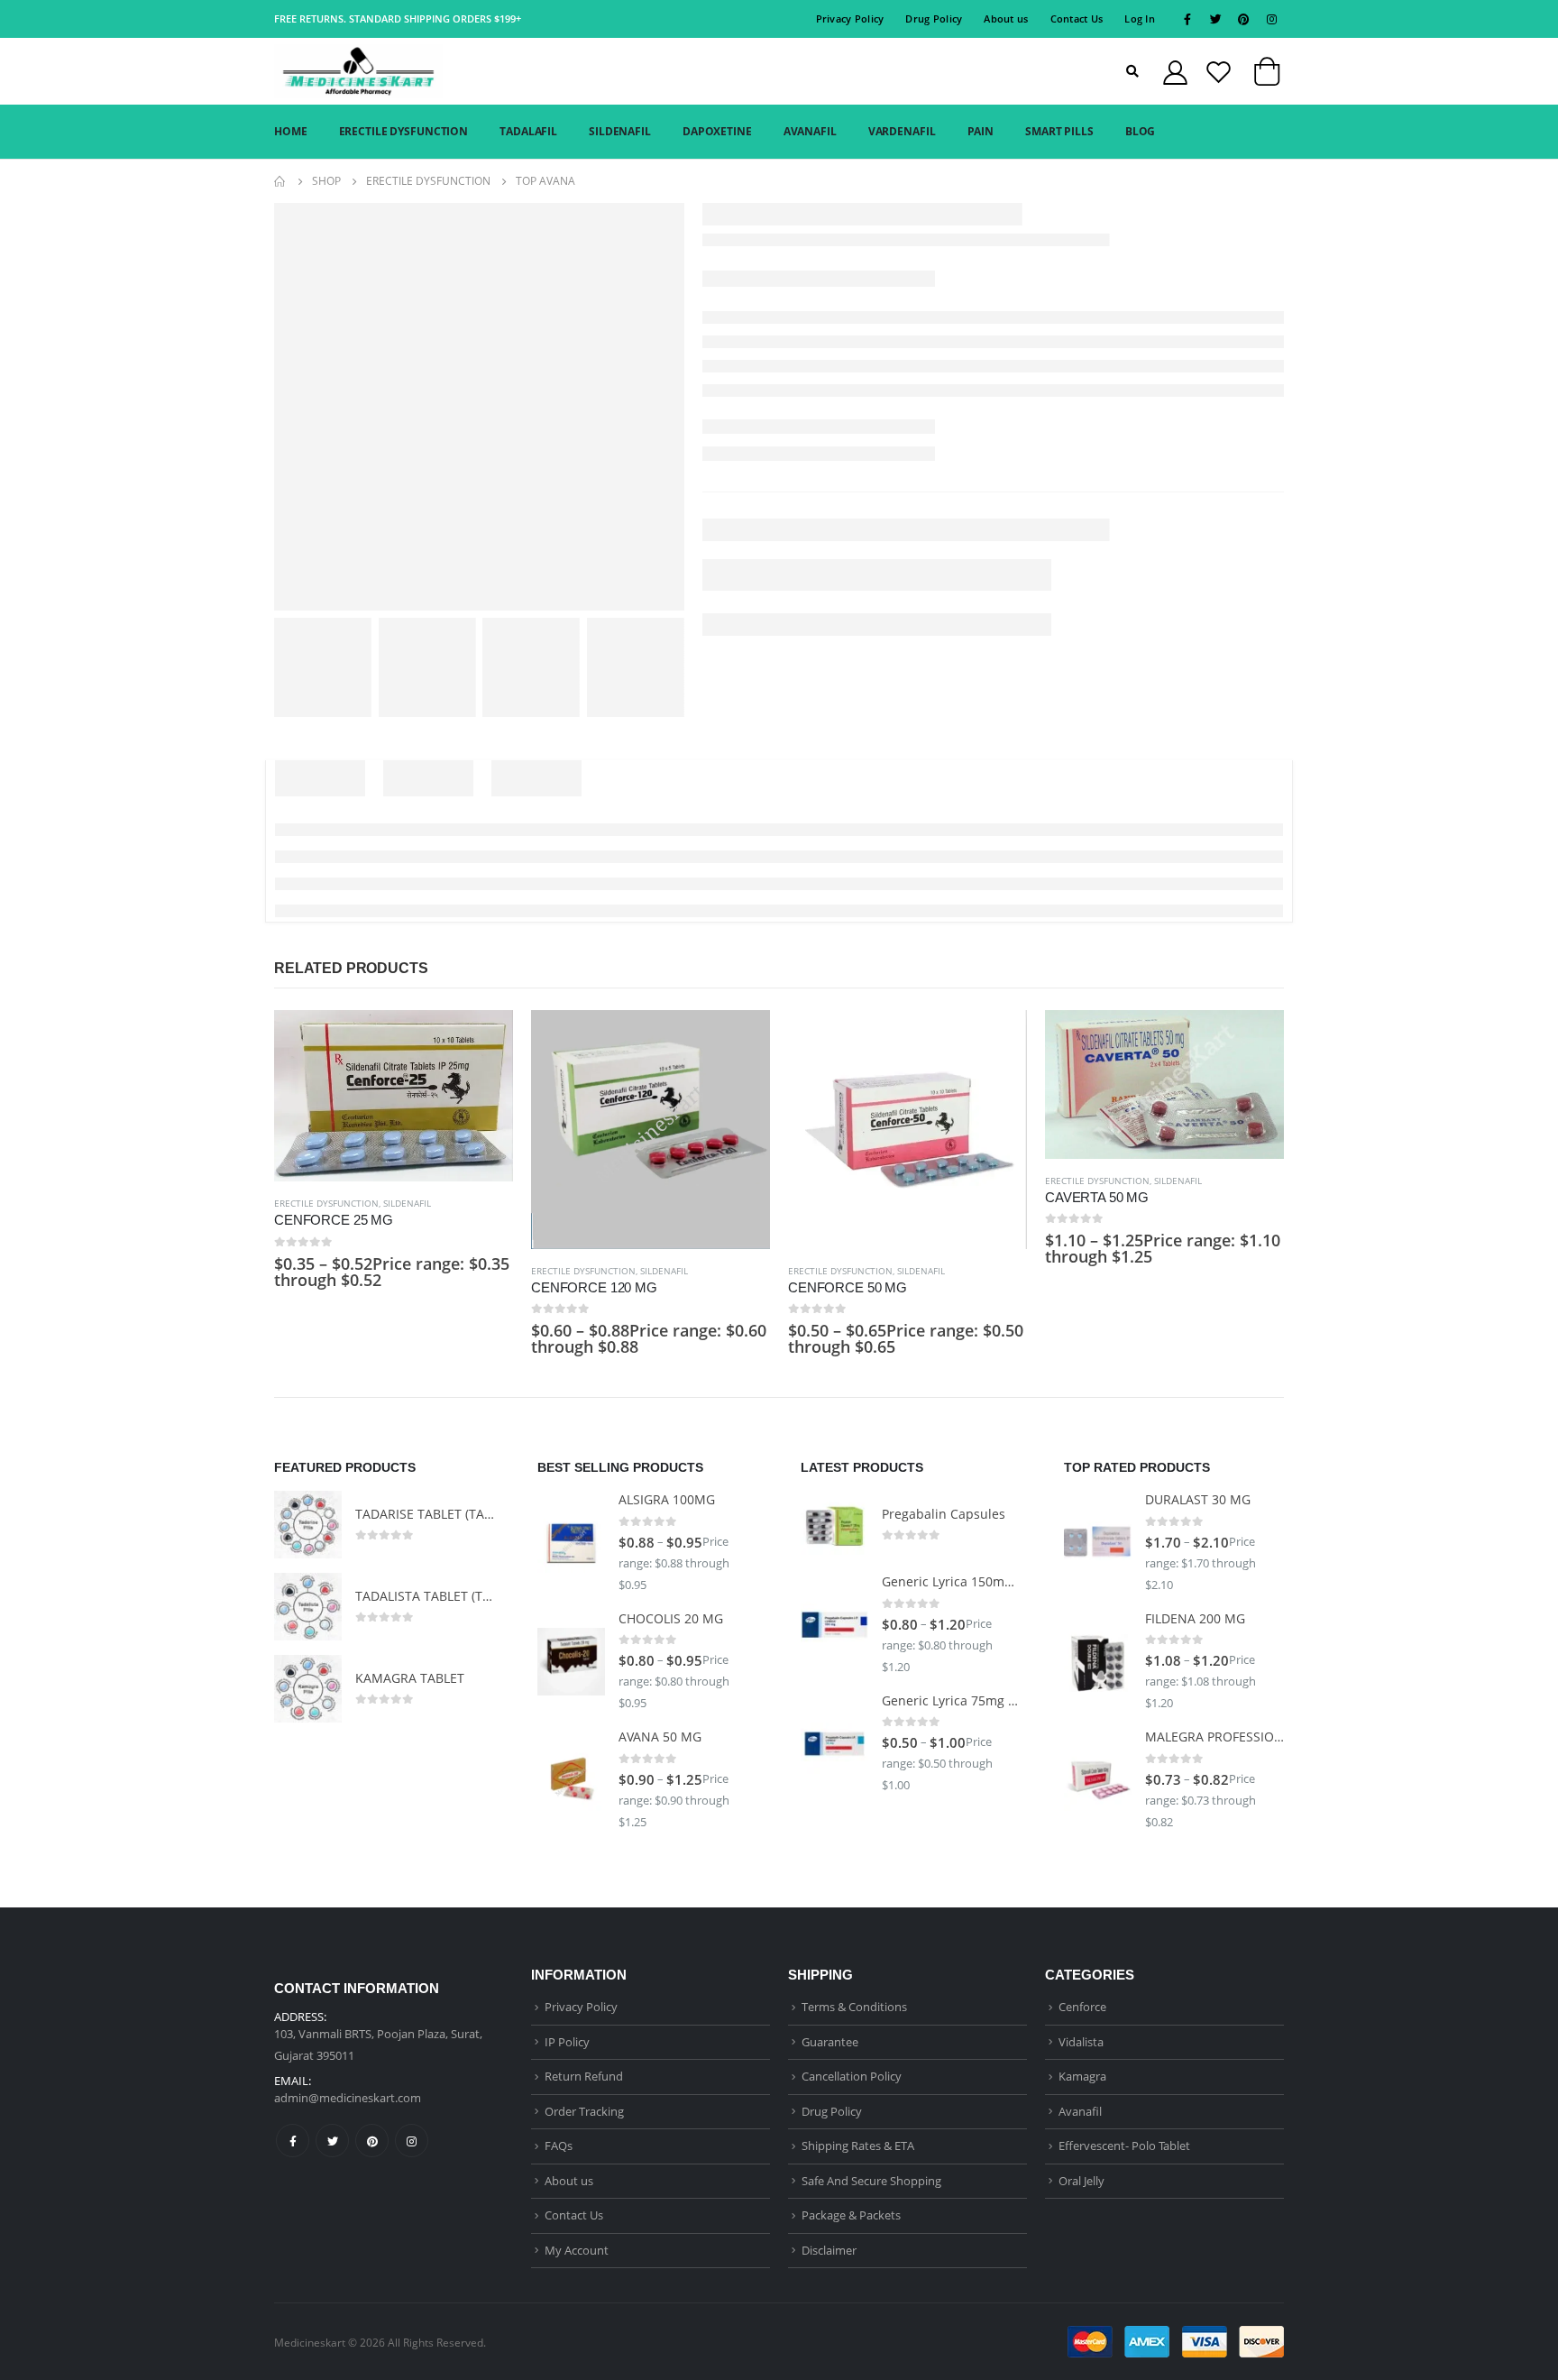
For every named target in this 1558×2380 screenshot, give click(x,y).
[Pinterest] (1243, 19)
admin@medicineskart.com (348, 2098)
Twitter (332, 2141)
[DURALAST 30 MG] (1098, 1543)
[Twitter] (1215, 19)
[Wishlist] (1218, 72)
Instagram (412, 2141)
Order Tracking (584, 2111)
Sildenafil (407, 1203)
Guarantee (830, 2042)
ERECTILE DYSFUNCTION (404, 131)
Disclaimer (829, 2250)
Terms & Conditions (854, 2007)
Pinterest (372, 2141)
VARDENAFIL (902, 131)
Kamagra (1082, 2076)
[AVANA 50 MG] (571, 1781)
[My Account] (1175, 72)
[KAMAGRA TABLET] (308, 1689)
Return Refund (584, 2076)
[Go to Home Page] (280, 181)
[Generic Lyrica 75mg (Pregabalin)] (834, 1744)
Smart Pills (1059, 131)
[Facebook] (1187, 19)
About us (1006, 18)
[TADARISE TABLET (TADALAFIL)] (308, 1525)
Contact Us (1077, 18)
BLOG (1141, 131)
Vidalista (1081, 2042)
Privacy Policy (850, 18)
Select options (483, 1040)
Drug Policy (934, 18)
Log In (1140, 18)
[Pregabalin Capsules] (834, 1525)
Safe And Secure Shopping (871, 2181)
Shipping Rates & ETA (858, 2146)
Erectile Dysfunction (326, 1203)
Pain (981, 131)
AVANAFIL (810, 131)
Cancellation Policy (852, 2076)
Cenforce (1082, 2007)
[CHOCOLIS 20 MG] (571, 1662)
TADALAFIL (528, 131)
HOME (291, 131)
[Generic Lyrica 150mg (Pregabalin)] (834, 1625)
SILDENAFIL (620, 131)
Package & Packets (851, 2215)
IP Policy (567, 2042)
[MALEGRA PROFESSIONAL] (1098, 1781)
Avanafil (1080, 2111)
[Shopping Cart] (1267, 75)
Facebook (293, 2141)
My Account (577, 2250)
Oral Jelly (1081, 2181)
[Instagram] (1271, 19)
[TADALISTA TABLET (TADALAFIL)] (308, 1607)
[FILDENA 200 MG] (1098, 1662)
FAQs (559, 2146)
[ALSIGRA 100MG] (571, 1543)
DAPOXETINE (717, 131)
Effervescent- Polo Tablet (1124, 2146)
